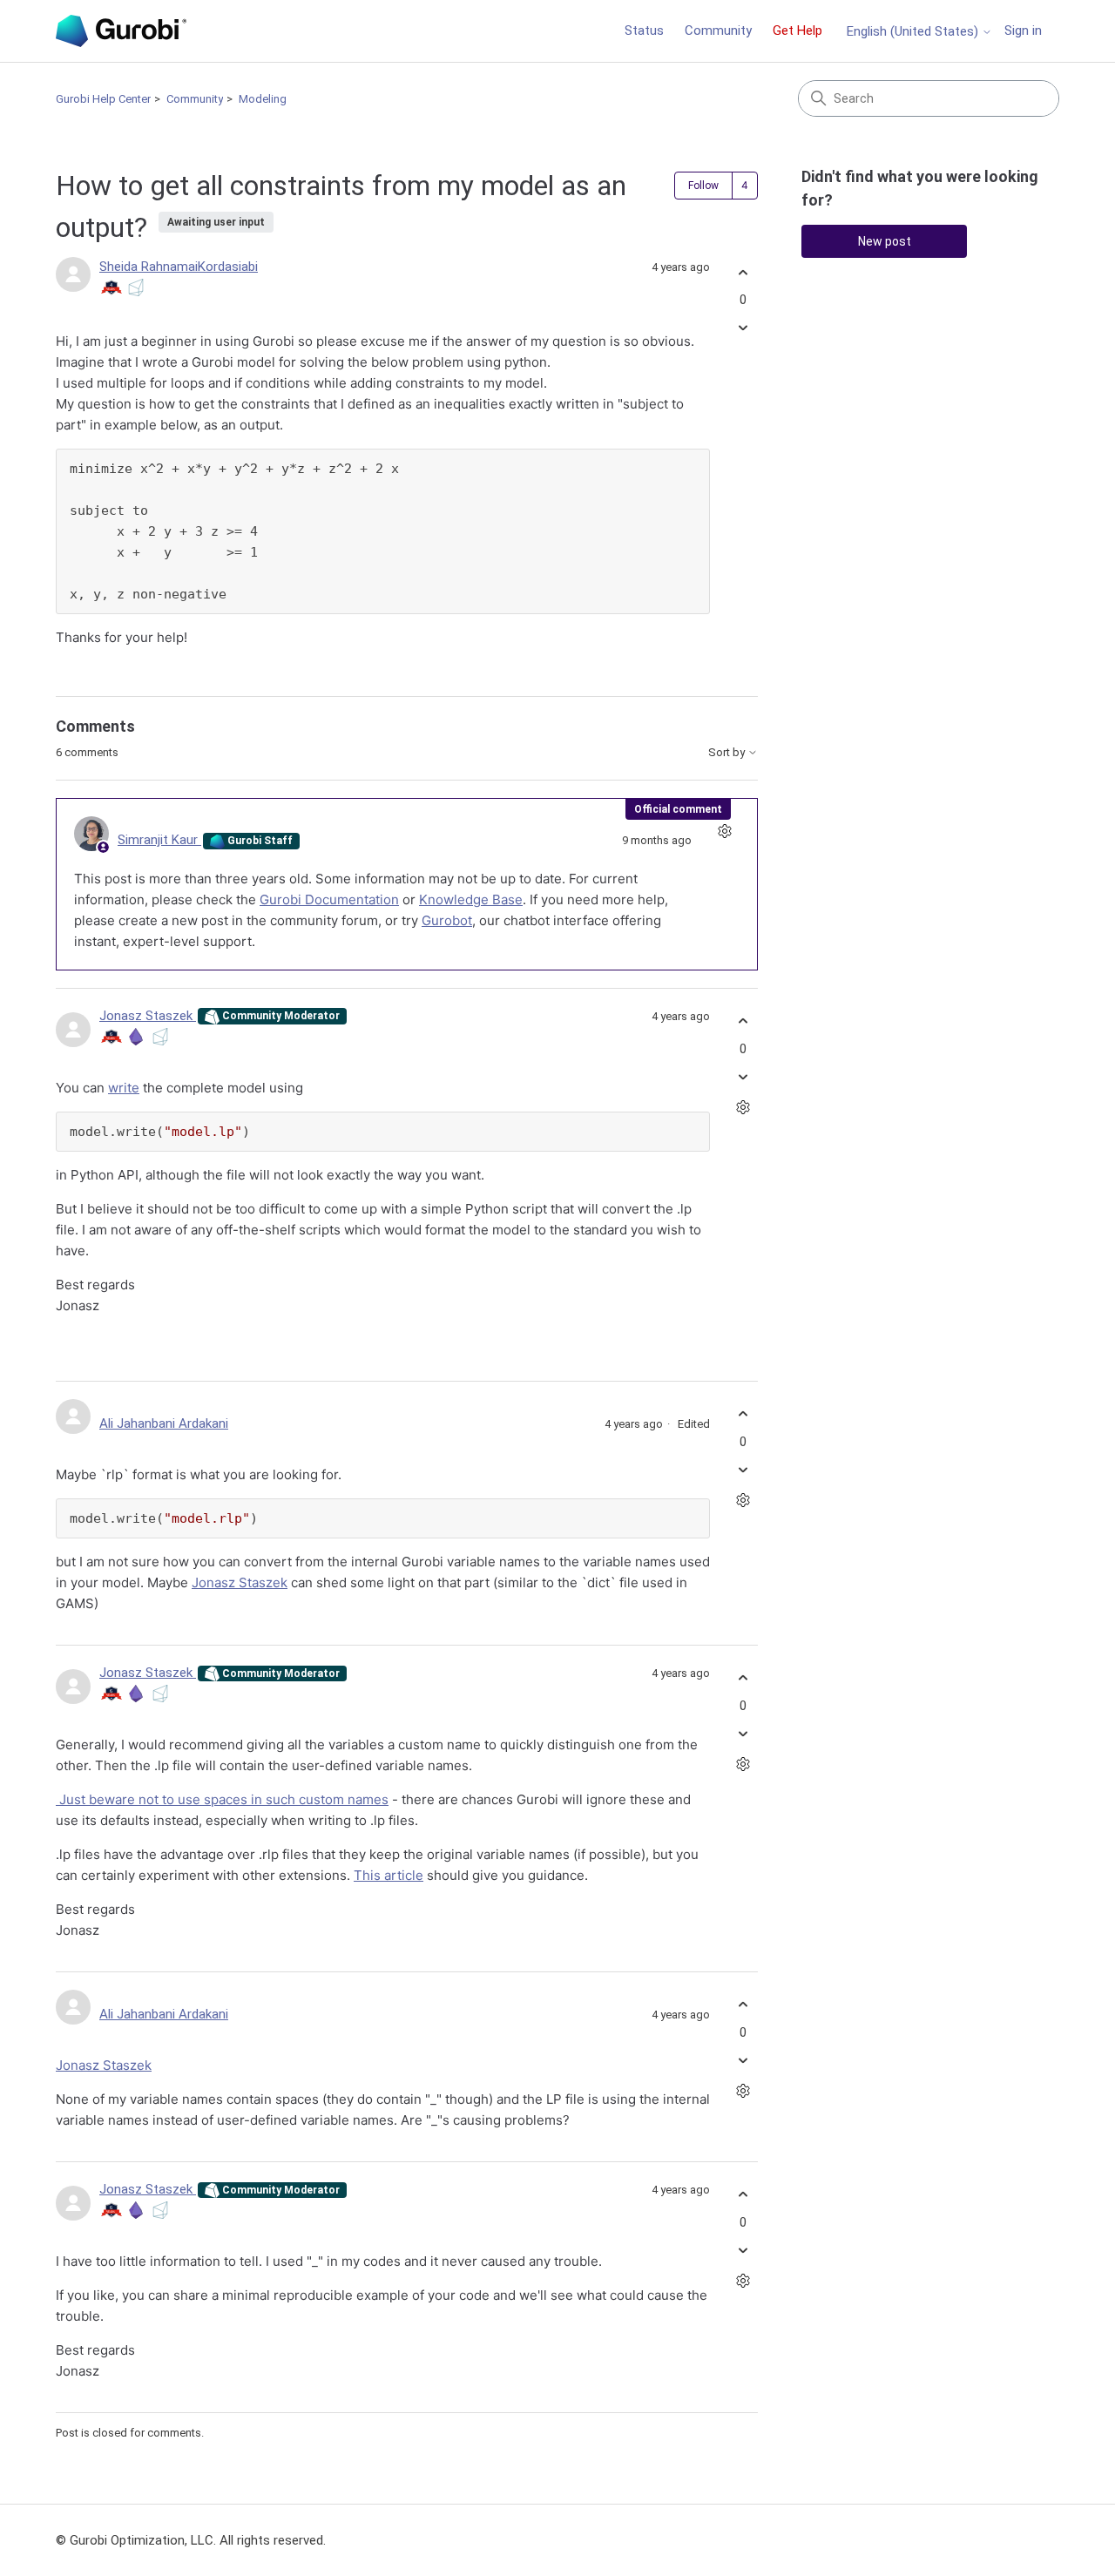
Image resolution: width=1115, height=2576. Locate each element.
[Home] (121, 31)
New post (885, 241)
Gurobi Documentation (329, 899)
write (124, 1088)
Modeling (263, 99)
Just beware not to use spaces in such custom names (222, 1799)
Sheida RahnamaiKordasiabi (179, 267)
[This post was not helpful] (743, 328)
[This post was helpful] (743, 272)
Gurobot (447, 920)
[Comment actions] (724, 832)
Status (644, 30)
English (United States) (914, 32)
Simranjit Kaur (159, 840)
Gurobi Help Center (103, 99)
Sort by (728, 753)
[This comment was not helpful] (743, 1076)
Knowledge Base (471, 899)
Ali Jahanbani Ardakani (164, 1423)
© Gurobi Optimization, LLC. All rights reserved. (191, 2540)
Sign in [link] (1023, 30)
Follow (703, 186)
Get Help (797, 30)
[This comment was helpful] (743, 1021)
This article (389, 1875)
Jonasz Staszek (148, 1016)
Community (718, 30)
